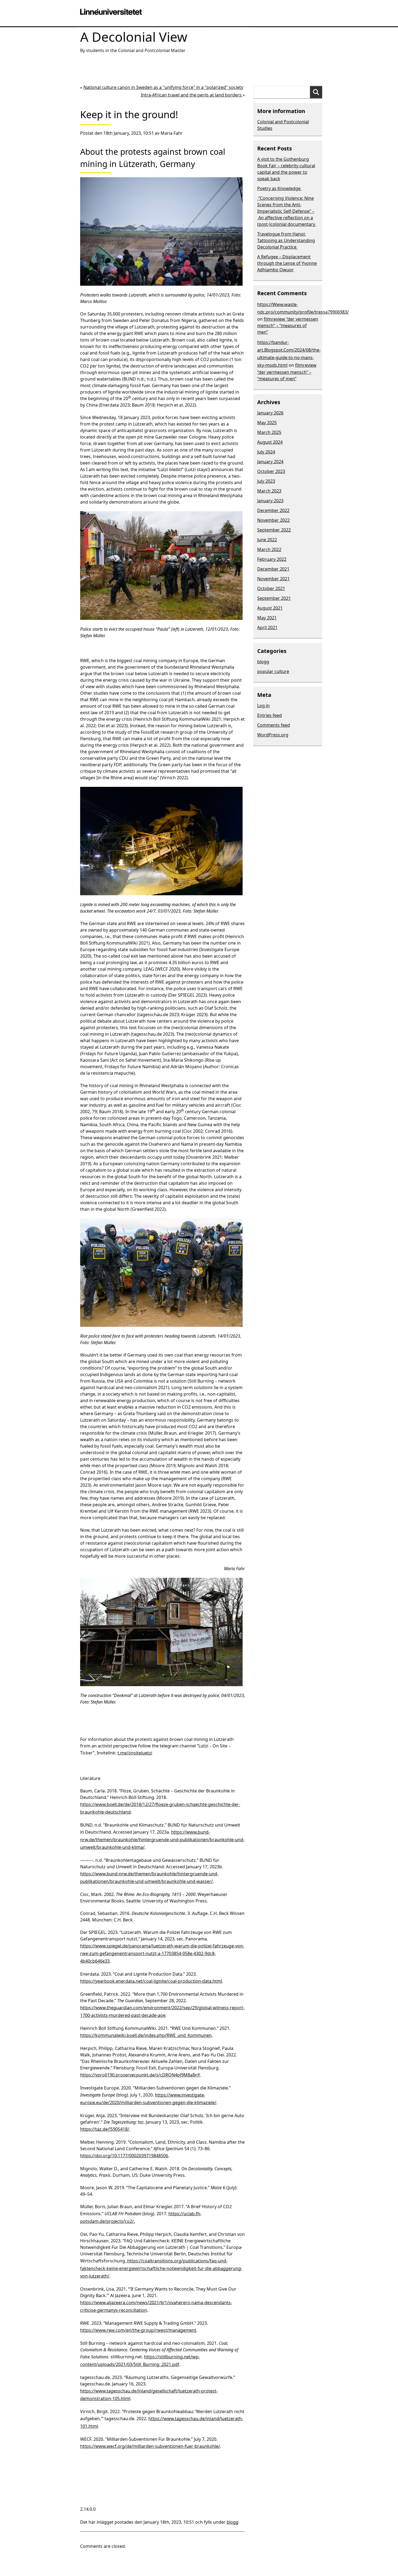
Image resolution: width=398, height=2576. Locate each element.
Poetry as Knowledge (279, 188)
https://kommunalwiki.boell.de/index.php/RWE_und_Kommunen (146, 2035)
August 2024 (270, 442)
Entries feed (270, 715)
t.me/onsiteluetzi (135, 1753)
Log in (263, 706)
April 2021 (267, 627)
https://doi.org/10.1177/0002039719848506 (124, 2156)
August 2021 (270, 608)
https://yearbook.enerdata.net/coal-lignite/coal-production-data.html (151, 1981)
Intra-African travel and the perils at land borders (192, 95)
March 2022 (269, 549)
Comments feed (274, 725)
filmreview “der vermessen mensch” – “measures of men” (288, 326)
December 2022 (273, 510)
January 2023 (270, 501)
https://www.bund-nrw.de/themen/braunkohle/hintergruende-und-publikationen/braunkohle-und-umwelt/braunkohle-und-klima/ (162, 1840)
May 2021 (267, 618)
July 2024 (266, 452)
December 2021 (273, 569)
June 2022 (267, 540)
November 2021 (273, 579)
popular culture (273, 671)
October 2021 (271, 588)
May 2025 (267, 423)
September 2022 (274, 530)
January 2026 (270, 413)
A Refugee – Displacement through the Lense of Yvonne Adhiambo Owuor (287, 263)
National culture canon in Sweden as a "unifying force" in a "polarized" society (163, 87)
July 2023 (266, 481)
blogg (233, 2522)
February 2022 (272, 559)
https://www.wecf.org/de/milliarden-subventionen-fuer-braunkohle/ (150, 2446)
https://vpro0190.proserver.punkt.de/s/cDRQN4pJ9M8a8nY (140, 2075)
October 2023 (271, 471)
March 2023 (269, 491)
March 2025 (269, 432)
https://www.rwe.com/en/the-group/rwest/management (138, 2330)
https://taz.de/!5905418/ (105, 2129)
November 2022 (273, 520)
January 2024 (270, 462)
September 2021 (274, 598)
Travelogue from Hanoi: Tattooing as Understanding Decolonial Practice (286, 240)
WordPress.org (273, 735)
